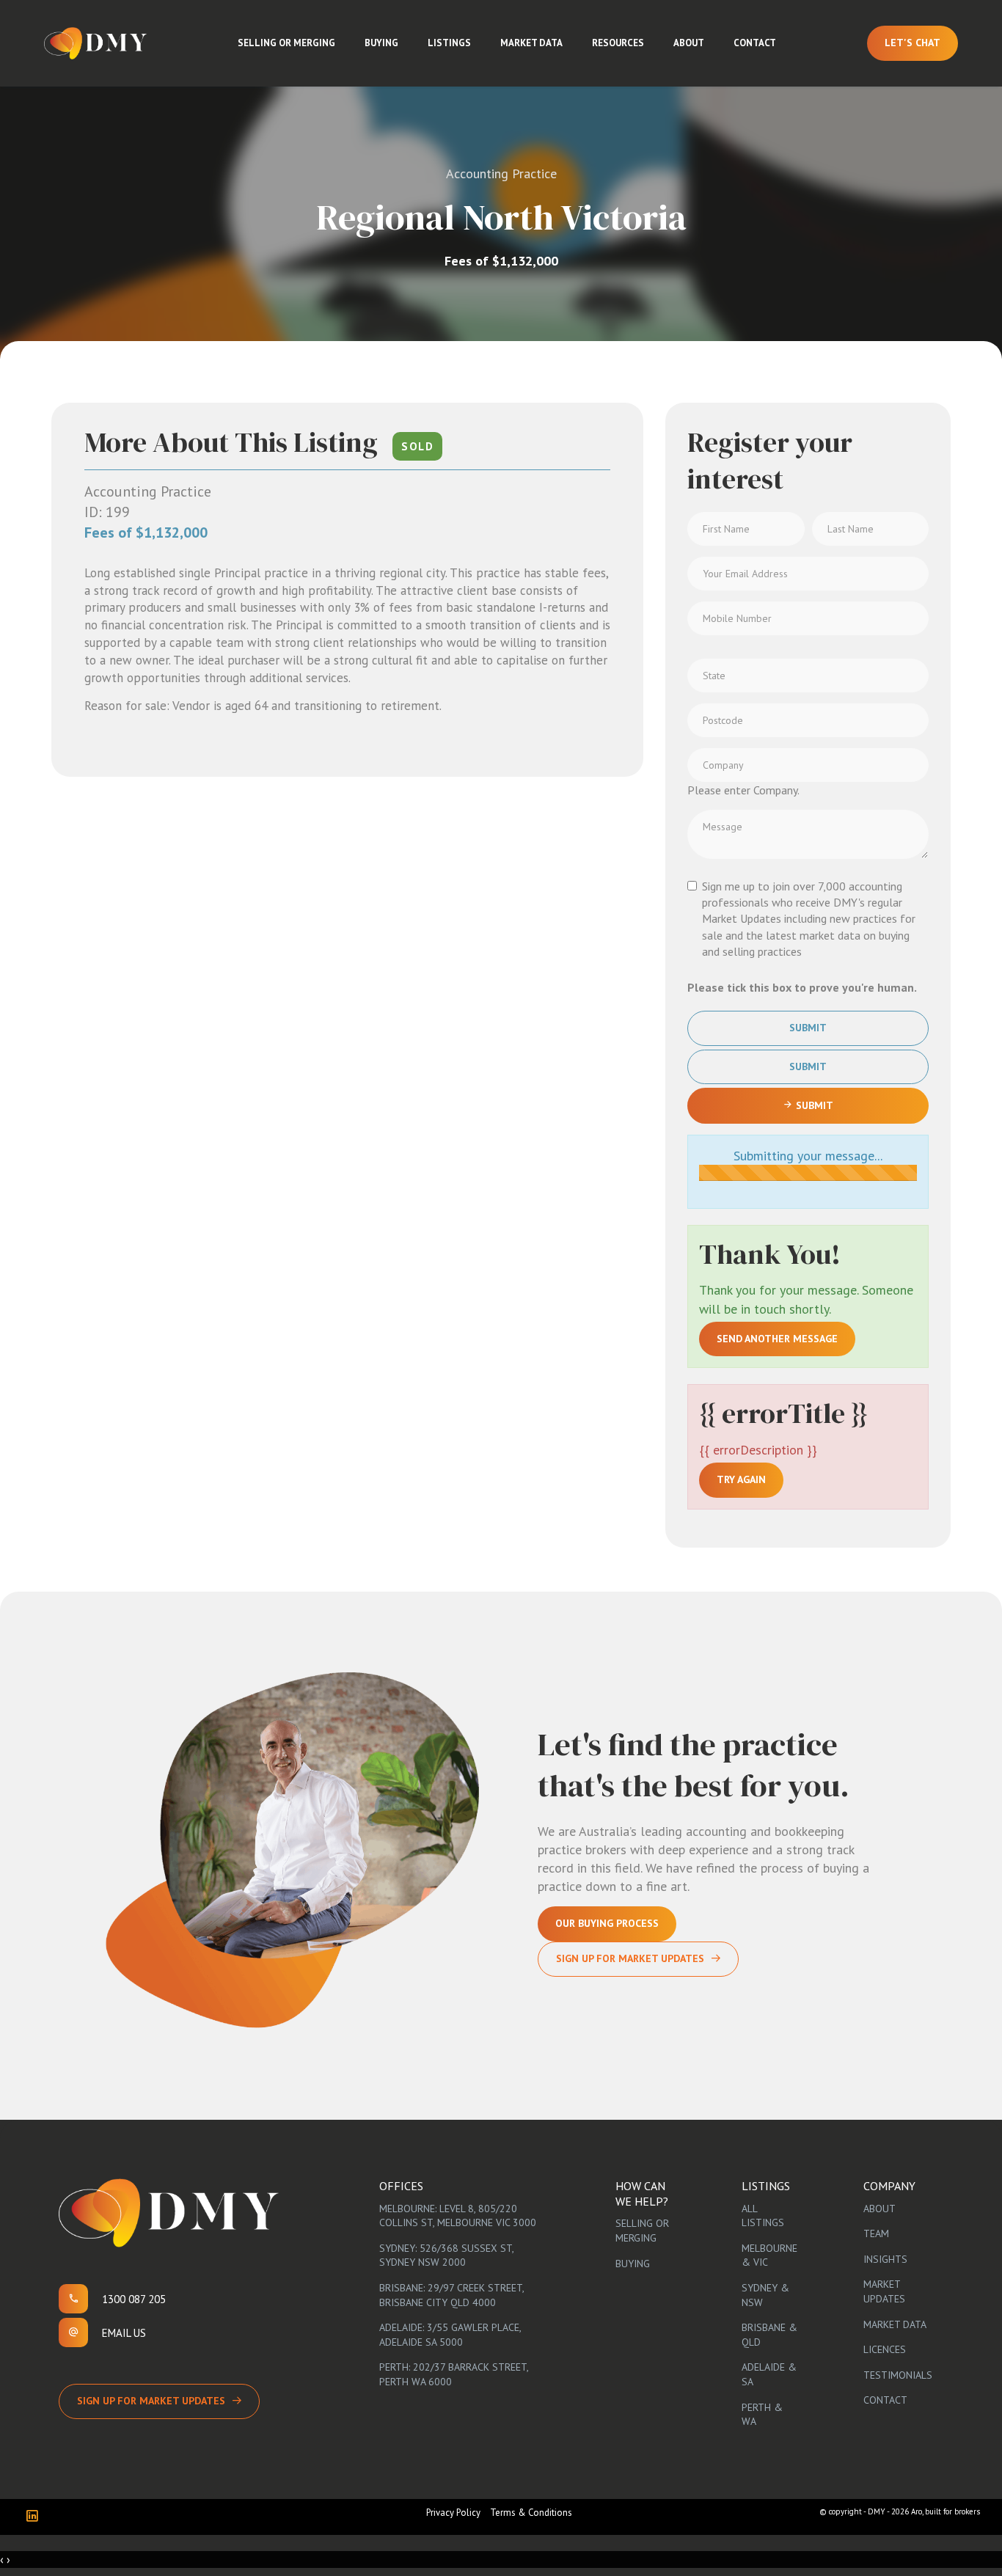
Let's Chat (913, 43)
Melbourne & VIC (769, 2255)
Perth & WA (762, 2415)
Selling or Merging (286, 43)
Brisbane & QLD (769, 2335)
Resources (618, 43)
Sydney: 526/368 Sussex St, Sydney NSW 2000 (446, 2255)
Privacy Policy (453, 2513)
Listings (449, 43)
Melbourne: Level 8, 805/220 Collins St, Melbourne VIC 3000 (458, 2216)
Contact (755, 43)
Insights (885, 2259)
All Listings (763, 2216)
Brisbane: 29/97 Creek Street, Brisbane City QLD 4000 (451, 2295)
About (689, 43)
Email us (124, 2333)
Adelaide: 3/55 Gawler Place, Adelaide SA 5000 (450, 2335)
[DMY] (95, 43)
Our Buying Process (607, 1923)
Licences (885, 2349)
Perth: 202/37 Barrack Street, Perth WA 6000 (454, 2374)
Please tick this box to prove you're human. (802, 987)
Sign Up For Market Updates (630, 1958)
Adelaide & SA (769, 2374)
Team (876, 2233)
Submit (808, 1028)
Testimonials (898, 2375)
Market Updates (884, 2291)
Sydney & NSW (765, 2295)
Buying (381, 43)
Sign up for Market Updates (151, 2401)
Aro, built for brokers (946, 2511)
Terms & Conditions (531, 2513)
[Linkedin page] (36, 2517)
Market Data (531, 43)
